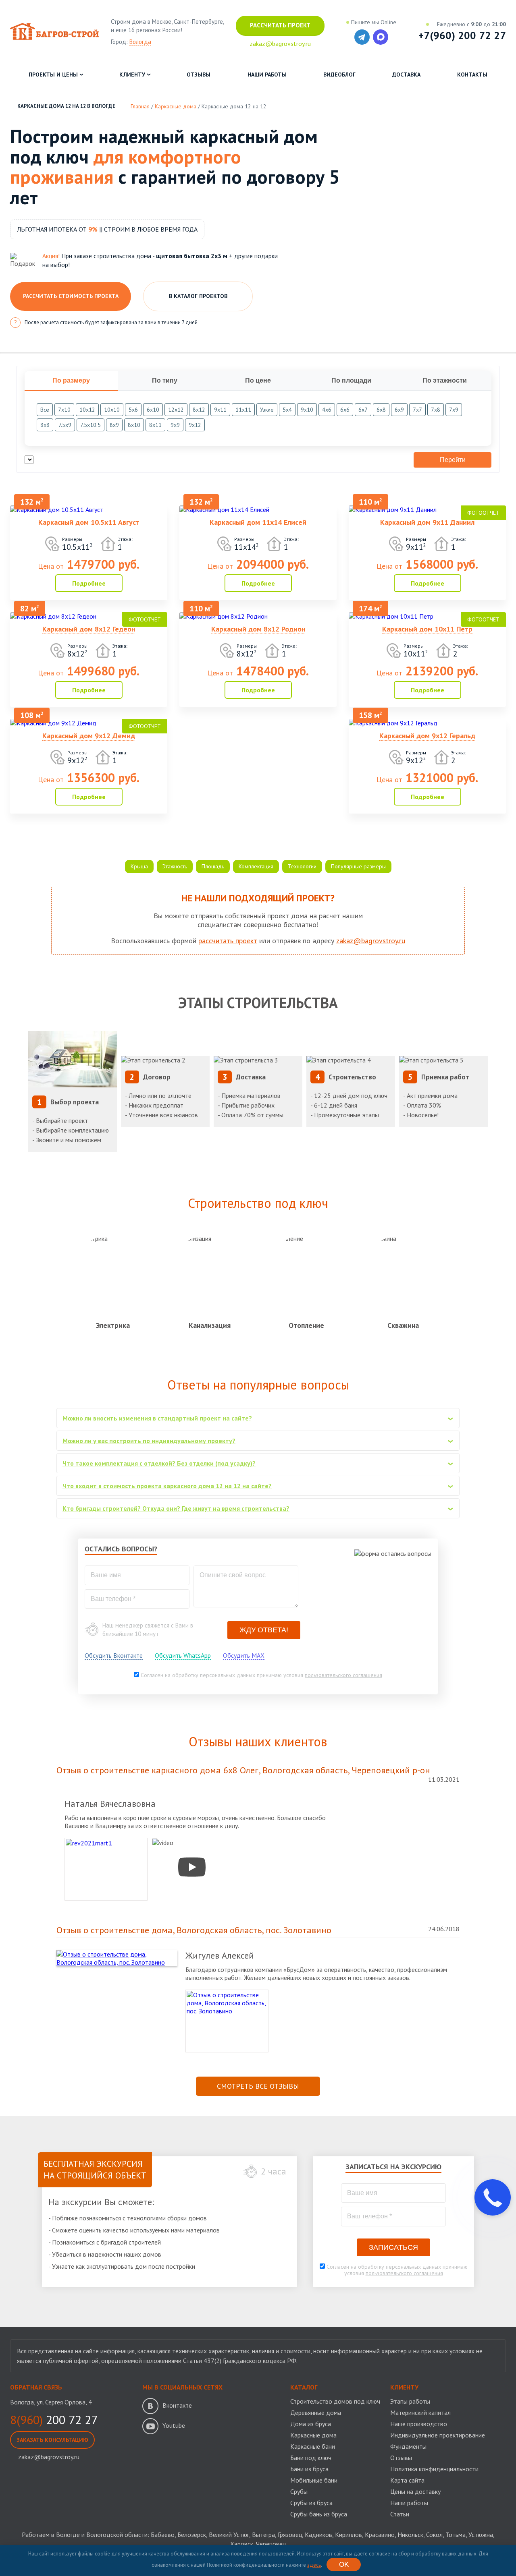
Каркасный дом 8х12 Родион (258, 629)
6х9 (399, 410)
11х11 (243, 410)
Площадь (213, 866)
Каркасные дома (313, 2435)
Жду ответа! (264, 1630)
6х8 (381, 410)
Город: (131, 42)
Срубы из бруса (311, 2503)
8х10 (134, 425)
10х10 (112, 410)
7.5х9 (65, 425)
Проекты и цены (53, 75)
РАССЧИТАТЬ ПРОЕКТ (280, 25)
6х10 (153, 410)
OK (344, 2565)
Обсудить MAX (244, 1655)
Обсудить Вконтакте (114, 1655)
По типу (165, 380)
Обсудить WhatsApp (183, 1655)
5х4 (287, 410)
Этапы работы (410, 2401)
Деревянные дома (316, 2412)
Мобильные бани (314, 2480)
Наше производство (419, 2424)
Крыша (139, 866)
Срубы (299, 2491)
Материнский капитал (420, 2412)
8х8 (45, 425)
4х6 (327, 410)
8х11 (155, 425)
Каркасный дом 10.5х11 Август (89, 522)
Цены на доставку (415, 2491)
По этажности (445, 380)
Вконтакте (177, 2405)
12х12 (176, 410)
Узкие (267, 410)
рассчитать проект (228, 941)
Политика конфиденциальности (434, 2469)
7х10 (64, 410)
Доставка (406, 75)
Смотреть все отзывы (258, 2086)
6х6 (345, 410)
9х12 (195, 425)
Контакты (472, 75)
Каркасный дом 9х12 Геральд (427, 736)
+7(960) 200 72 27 (462, 35)
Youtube (174, 2425)
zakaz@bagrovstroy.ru (371, 941)
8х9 (114, 425)
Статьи (400, 2514)
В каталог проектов (198, 296)
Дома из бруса (311, 2424)
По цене (258, 380)
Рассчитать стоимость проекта (71, 296)
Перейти (453, 460)
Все (45, 410)
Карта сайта (407, 2480)
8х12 (199, 410)
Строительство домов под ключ (335, 2401)
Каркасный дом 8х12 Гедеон (89, 629)
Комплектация (256, 866)
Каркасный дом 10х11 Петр (427, 629)
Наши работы (267, 75)
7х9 (454, 410)
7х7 (417, 410)
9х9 (175, 425)
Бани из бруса (309, 2469)
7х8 (436, 410)
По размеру (71, 380)
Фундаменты (408, 2446)
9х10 (307, 410)
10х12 (87, 410)
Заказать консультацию (52, 2440)
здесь (314, 2565)
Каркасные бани (313, 2446)
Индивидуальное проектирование (438, 2435)
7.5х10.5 (91, 425)
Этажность (175, 866)
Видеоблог (339, 75)
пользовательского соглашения (343, 1675)
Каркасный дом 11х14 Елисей (258, 522)
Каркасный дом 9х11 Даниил (427, 522)
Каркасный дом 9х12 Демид (89, 736)
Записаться (393, 2247)
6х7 (363, 410)
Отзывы (199, 75)
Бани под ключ (311, 2458)
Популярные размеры (358, 866)
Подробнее (89, 583)
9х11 (220, 410)
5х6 (133, 410)
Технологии (302, 866)
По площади (351, 380)
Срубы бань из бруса (319, 2514)
